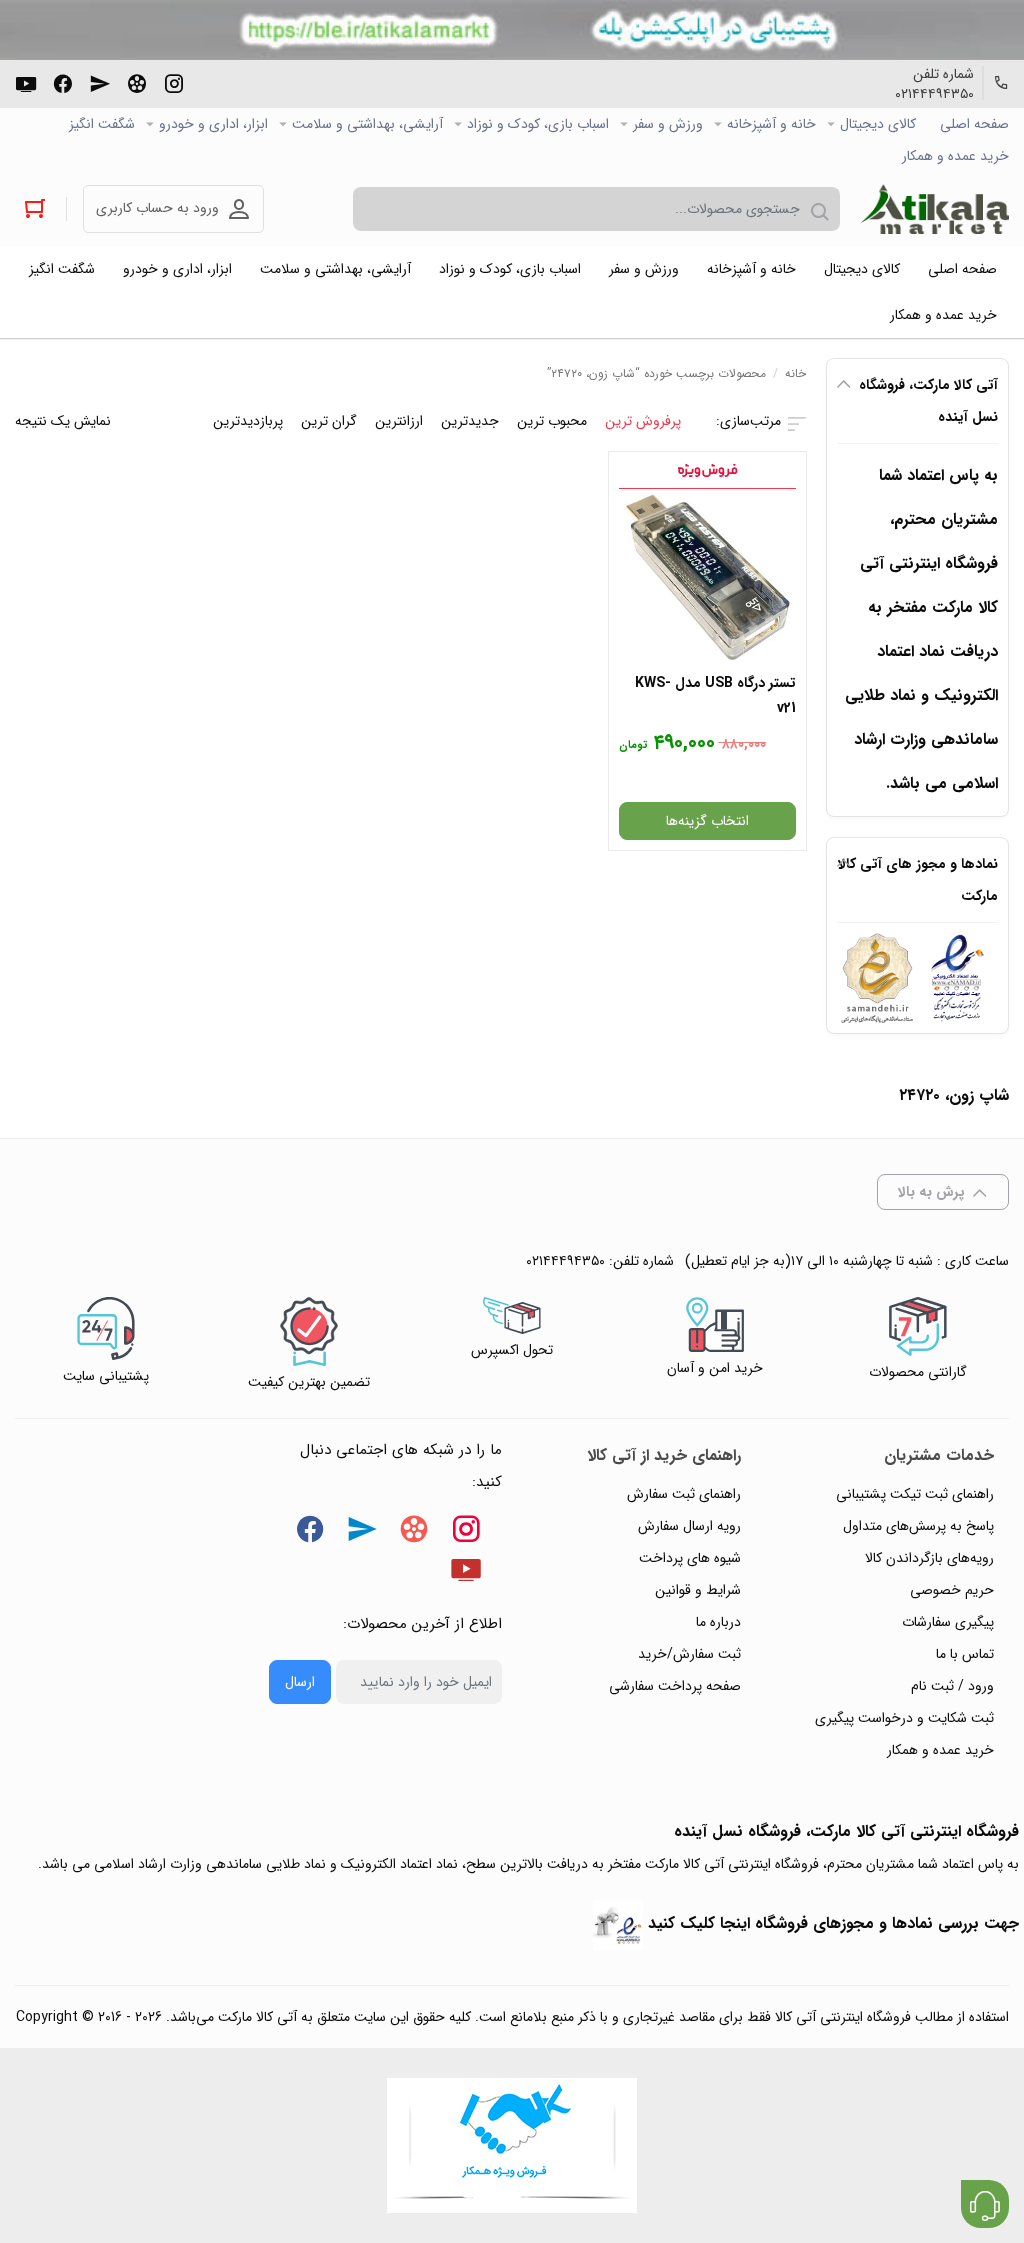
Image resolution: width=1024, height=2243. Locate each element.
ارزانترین (399, 421)
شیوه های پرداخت (690, 1558)
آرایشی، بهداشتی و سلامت (367, 124)
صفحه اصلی (974, 124)
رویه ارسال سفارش (689, 1526)
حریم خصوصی (952, 1590)
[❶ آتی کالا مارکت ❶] (934, 209)
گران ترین (329, 421)
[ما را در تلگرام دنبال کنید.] (100, 82)
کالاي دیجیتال (878, 124)
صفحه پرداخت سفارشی (675, 1686)
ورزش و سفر (668, 124)
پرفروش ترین (643, 421)
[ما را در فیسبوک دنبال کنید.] (63, 82)
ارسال (300, 1682)
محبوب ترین (552, 421)
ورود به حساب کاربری (157, 208)
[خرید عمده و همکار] (512, 2145)
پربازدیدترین (248, 421)
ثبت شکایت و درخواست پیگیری (904, 1718)
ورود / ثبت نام (952, 1686)
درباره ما (718, 1622)
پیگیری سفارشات (948, 1622)
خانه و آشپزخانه (771, 124)
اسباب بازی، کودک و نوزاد (538, 124)
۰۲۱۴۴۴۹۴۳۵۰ (934, 94)
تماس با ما (965, 1654)
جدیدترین (470, 421)
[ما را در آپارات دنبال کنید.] (137, 82)
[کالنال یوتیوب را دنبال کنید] (26, 82)
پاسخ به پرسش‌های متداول (918, 1526)
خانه (795, 373)
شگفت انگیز (102, 124)
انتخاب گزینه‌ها (707, 821)
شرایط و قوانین (698, 1590)
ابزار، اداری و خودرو (213, 124)
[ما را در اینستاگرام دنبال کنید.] (174, 82)
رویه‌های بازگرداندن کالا (929, 1558)
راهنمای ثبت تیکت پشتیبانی (915, 1494)
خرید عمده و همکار (955, 156)
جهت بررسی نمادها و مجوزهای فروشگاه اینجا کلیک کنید (833, 1923)
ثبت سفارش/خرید (689, 1654)
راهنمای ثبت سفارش (684, 1494)
